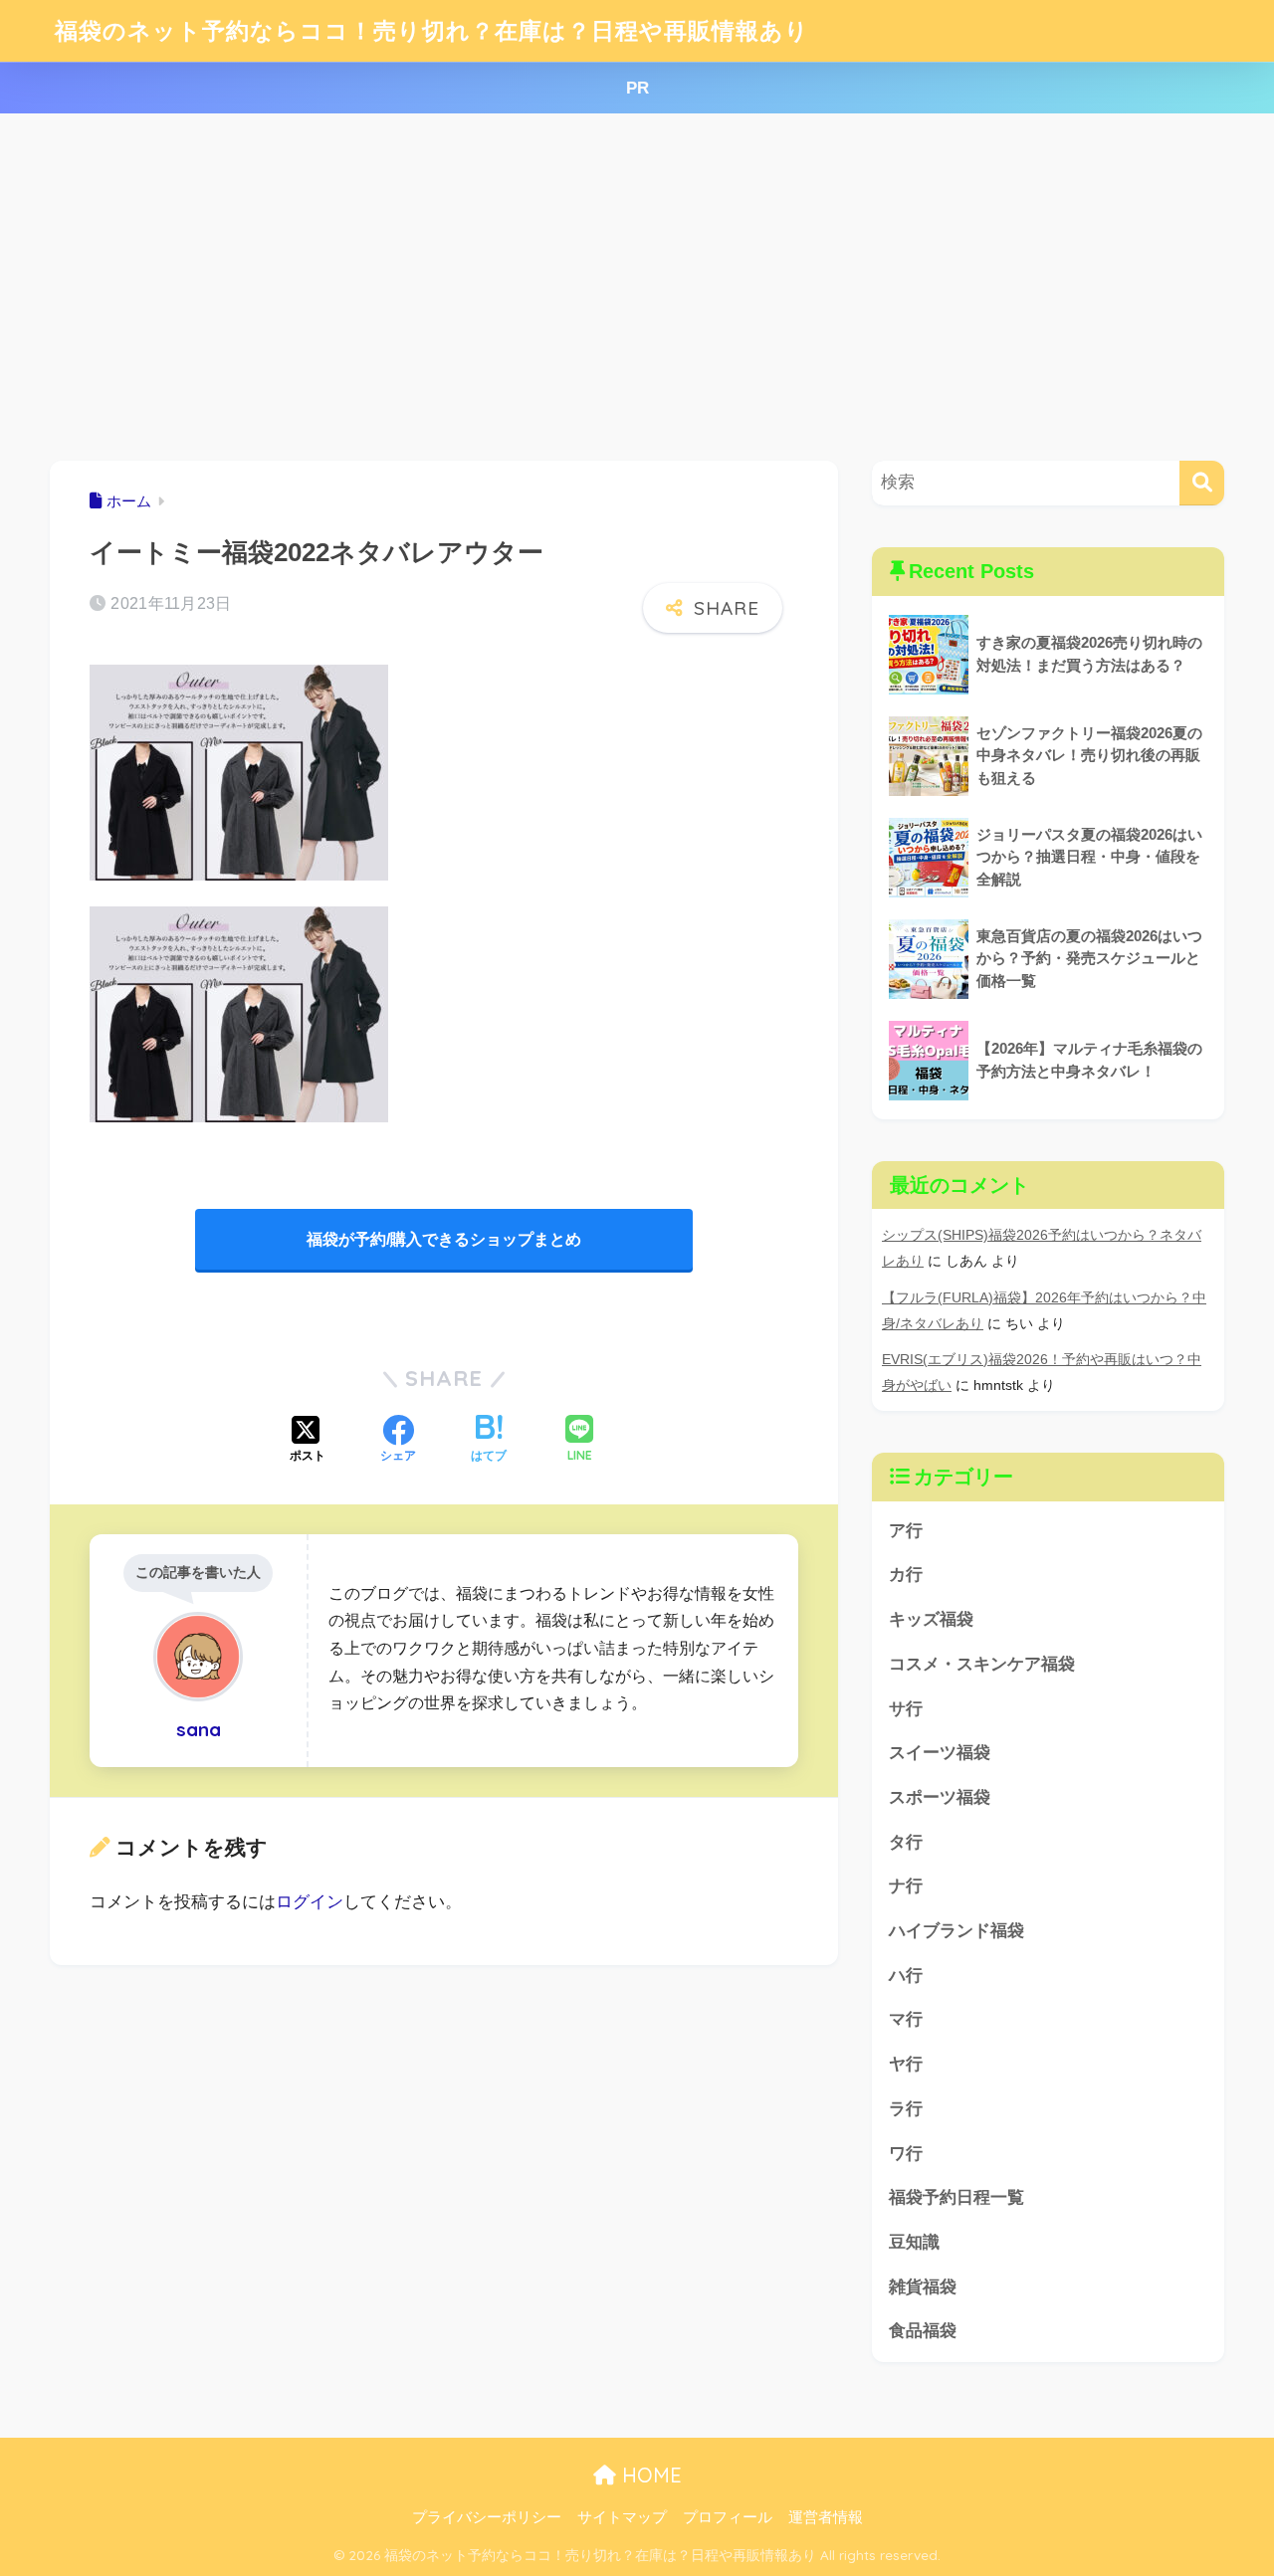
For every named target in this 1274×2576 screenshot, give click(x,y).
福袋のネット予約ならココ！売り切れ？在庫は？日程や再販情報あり (432, 30)
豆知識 (914, 2242)
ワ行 (906, 2154)
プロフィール (728, 2517)
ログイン (310, 1902)
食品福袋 (923, 2331)
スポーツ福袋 (940, 1797)
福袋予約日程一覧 (956, 2197)
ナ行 (906, 1886)
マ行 (906, 2019)
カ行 (906, 1575)
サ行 (906, 1709)
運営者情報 (826, 2517)
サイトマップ (622, 2517)
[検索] (1202, 483)
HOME (649, 2475)
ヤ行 (906, 2064)
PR (637, 88)
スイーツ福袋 (940, 1753)
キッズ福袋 (931, 1619)
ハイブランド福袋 (956, 1931)
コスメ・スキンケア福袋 (982, 1664)
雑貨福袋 (923, 2287)
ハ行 (906, 1976)
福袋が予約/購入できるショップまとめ (444, 1239)
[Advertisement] (637, 288)
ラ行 (906, 2109)
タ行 (906, 1842)
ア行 (906, 1531)
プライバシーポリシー (487, 2517)
